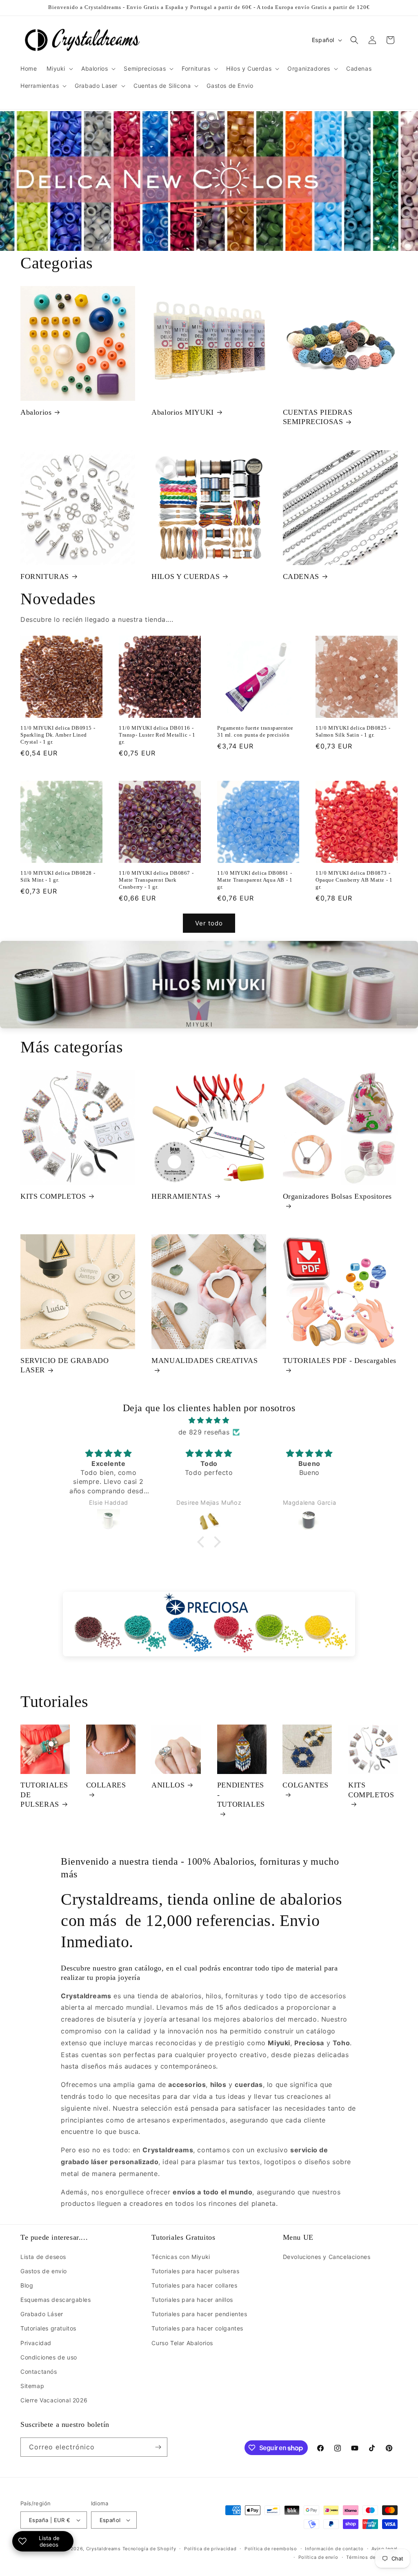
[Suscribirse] (158, 2447)
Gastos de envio (44, 2271)
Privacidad (36, 2343)
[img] (209, 1420)
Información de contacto (334, 2549)
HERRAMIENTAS (181, 1196)
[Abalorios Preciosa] (209, 1624)
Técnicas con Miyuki (181, 2257)
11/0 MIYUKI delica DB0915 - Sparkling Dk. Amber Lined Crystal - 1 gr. (58, 735)
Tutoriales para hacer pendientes (199, 2314)
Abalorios (36, 412)
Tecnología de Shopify (149, 2549)
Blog (27, 2285)
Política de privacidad (210, 2549)
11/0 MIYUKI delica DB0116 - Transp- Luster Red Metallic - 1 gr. (157, 735)
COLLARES (106, 1785)
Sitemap (32, 2386)
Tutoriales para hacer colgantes (197, 2328)
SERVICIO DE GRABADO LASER (64, 1365)
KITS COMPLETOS (53, 1196)
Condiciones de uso (49, 2357)
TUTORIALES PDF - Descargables (340, 1361)
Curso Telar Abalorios (182, 2343)
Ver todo (209, 923)
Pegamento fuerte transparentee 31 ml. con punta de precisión (255, 731)
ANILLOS (168, 1785)
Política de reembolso (271, 2549)
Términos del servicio (372, 2557)
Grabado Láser (42, 2314)
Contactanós (39, 2372)
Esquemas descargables (56, 2300)
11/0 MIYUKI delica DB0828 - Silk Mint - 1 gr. (58, 876)
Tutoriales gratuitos (48, 2328)
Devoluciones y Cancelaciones (327, 2257)
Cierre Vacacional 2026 (54, 2400)
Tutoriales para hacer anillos (192, 2300)
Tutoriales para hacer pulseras (195, 2271)
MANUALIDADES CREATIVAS (205, 1361)
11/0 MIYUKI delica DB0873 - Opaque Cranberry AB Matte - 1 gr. (354, 880)
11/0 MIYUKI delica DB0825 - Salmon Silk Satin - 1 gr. (353, 731)
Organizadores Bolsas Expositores (337, 1196)
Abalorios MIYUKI (183, 412)
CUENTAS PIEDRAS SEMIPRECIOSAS (318, 417)
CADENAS (301, 576)
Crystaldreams (103, 2549)
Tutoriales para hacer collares (194, 2285)
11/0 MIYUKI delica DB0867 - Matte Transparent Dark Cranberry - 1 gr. (156, 880)
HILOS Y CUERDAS (186, 576)
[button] (59, 69)
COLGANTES (305, 1785)
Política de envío (318, 2557)
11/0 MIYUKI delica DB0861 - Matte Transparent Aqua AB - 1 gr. (255, 880)
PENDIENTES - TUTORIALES (241, 1795)
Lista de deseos (43, 2257)
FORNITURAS (45, 576)
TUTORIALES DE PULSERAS (44, 1795)
